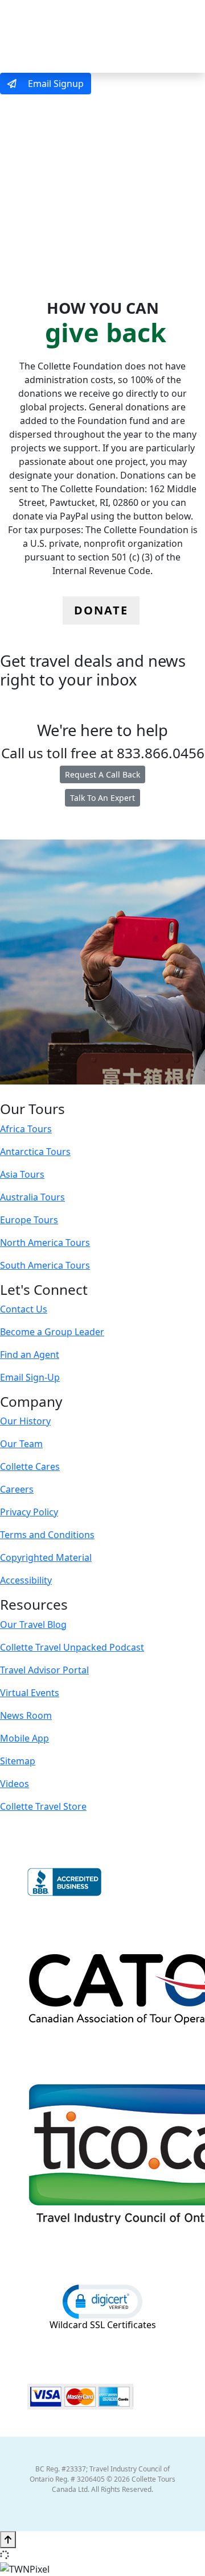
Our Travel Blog (33, 1624)
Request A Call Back (102, 774)
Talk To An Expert (102, 798)
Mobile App (24, 1738)
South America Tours (45, 1265)
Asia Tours (22, 1174)
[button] (102, 2301)
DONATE (101, 610)
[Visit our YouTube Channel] (125, 1092)
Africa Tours (26, 1129)
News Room (26, 1715)
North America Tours (45, 1243)
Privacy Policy (29, 1512)
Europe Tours (29, 1220)
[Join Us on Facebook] (67, 1092)
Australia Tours (32, 1197)
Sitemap (18, 1761)
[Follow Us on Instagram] (78, 1092)
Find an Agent (30, 1355)
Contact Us (24, 1309)
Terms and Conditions (47, 1535)
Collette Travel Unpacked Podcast (72, 1647)
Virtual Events (30, 1693)
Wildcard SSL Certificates (103, 2325)
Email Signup (55, 84)
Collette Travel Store (43, 1806)
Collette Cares (30, 1466)
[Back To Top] (8, 2540)
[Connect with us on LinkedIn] (101, 1092)
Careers (17, 1489)
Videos (15, 1784)
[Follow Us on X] (89, 1092)
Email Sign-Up (30, 1377)
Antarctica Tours (35, 1152)
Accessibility (26, 1580)
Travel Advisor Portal (44, 1670)
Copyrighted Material (46, 1557)
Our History (25, 1421)
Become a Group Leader (52, 1332)
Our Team (21, 1444)
